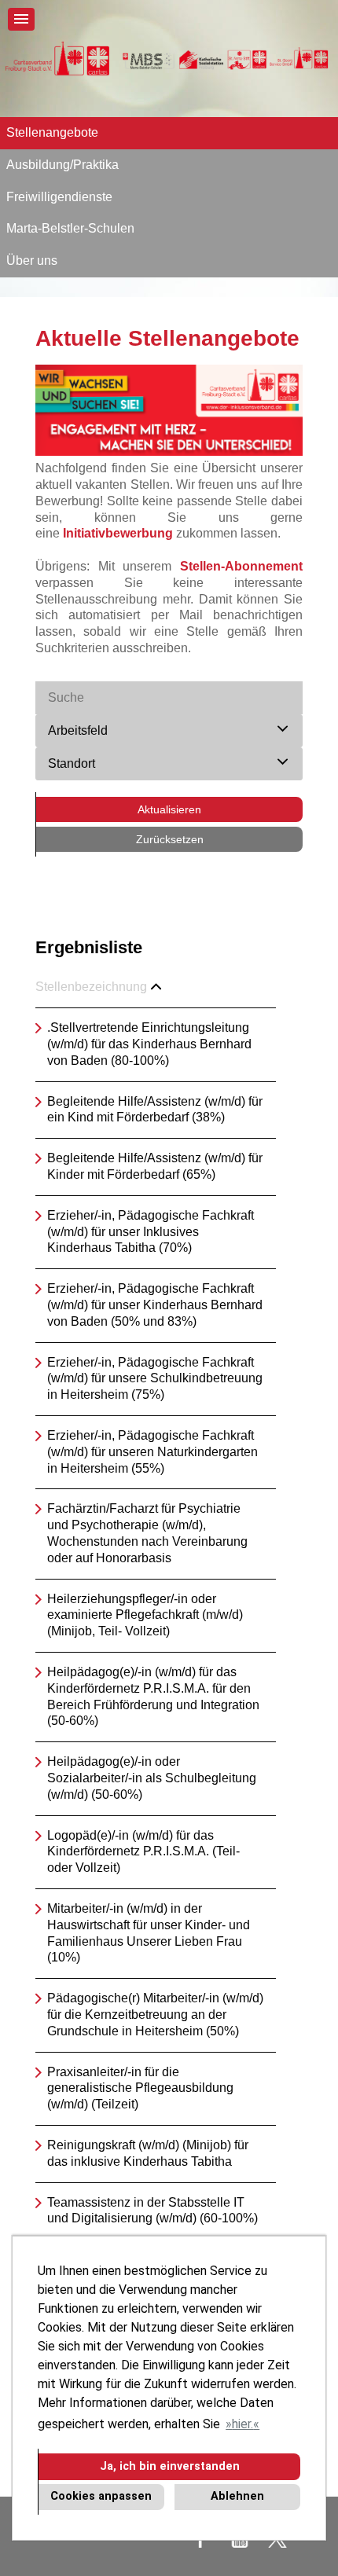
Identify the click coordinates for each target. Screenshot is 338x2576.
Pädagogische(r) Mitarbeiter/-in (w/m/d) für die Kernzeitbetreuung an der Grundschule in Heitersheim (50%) (155, 2015)
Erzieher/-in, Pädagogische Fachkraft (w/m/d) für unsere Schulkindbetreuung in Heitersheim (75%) (155, 1379)
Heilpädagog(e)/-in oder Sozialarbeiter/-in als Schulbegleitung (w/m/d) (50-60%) (152, 1778)
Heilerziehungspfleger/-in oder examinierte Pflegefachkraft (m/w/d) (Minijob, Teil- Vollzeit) (145, 1615)
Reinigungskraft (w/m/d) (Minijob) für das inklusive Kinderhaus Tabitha (148, 2153)
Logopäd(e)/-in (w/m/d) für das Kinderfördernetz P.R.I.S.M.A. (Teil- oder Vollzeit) (143, 1852)
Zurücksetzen (170, 839)
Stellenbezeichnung (91, 987)
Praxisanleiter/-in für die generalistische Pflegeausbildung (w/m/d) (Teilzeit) (140, 2088)
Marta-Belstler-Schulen (70, 228)
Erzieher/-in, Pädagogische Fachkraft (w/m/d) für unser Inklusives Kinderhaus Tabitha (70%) (151, 1232)
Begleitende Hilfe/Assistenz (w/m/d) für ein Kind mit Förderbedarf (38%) (155, 1110)
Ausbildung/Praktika (62, 165)
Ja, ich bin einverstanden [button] (170, 2466)
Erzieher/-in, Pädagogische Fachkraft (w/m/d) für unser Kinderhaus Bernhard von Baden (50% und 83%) (155, 1305)
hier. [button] (242, 2424)
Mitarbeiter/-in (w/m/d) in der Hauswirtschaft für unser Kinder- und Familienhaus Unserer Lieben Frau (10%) (149, 1933)
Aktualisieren (169, 809)
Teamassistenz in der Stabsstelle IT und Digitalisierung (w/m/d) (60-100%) (152, 2211)
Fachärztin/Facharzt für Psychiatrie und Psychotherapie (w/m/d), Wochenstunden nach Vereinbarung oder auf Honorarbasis (147, 1533)
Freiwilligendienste (59, 197)
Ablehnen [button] (237, 2496)
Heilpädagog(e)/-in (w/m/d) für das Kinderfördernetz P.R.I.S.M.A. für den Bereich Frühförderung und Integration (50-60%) (153, 1696)
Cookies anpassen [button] (101, 2496)
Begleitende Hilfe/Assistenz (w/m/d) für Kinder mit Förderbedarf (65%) (155, 1166)
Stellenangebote (52, 132)
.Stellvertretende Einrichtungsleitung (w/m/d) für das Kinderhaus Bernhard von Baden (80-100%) (149, 1044)
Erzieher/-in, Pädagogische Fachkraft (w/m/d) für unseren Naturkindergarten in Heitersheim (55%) (152, 1452)
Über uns (32, 261)
